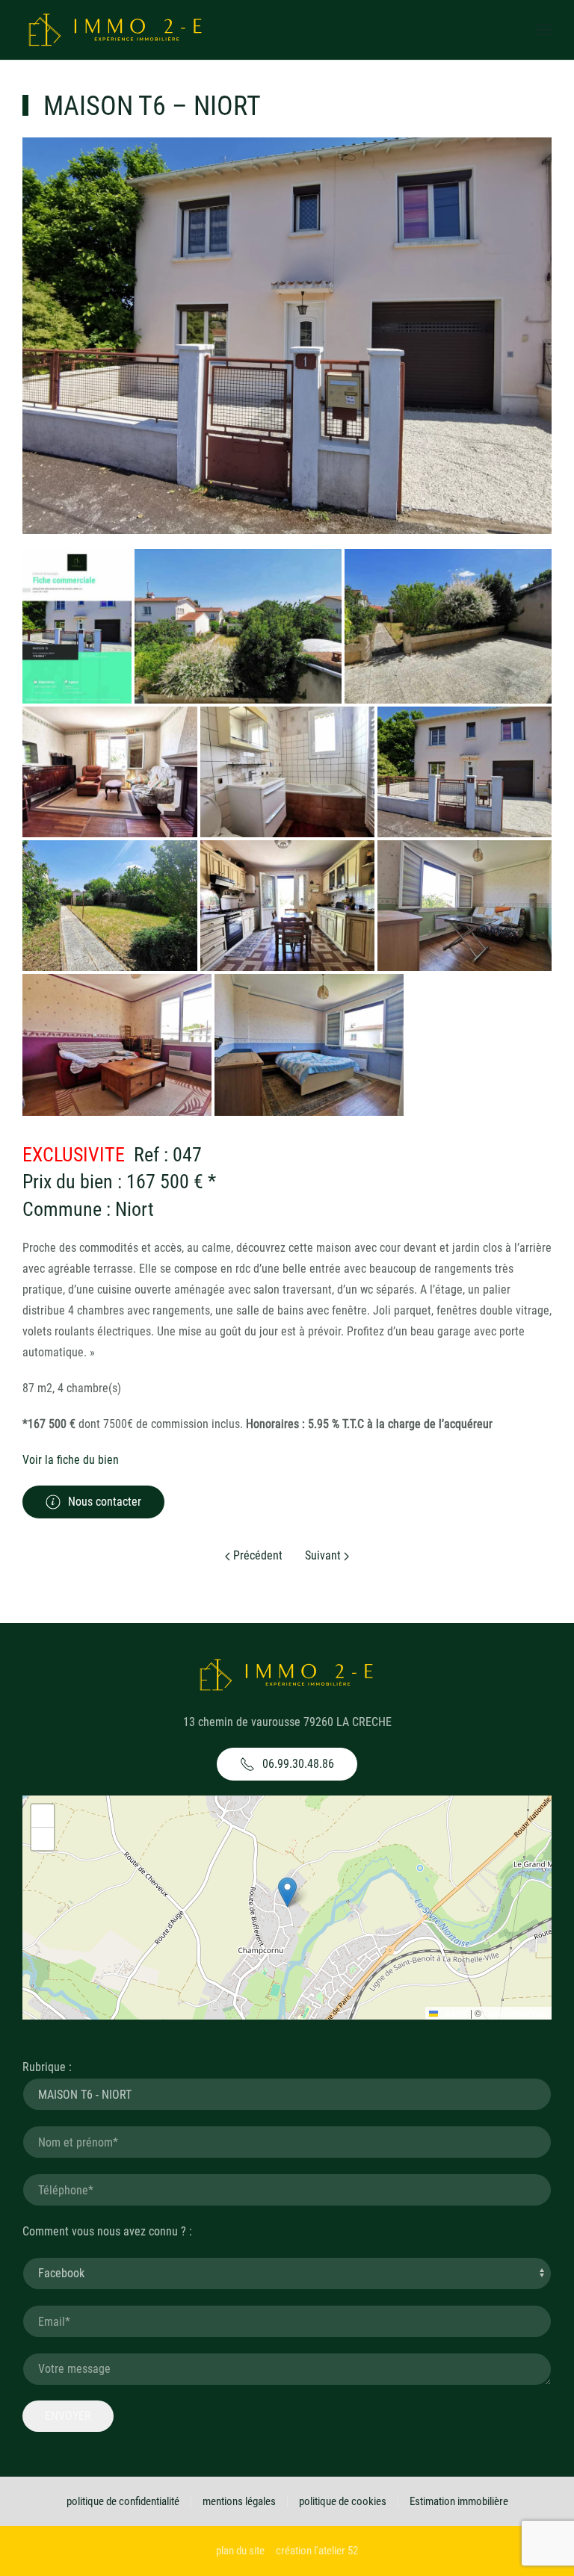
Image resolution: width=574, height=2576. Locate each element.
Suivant (324, 1555)
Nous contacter (105, 1502)
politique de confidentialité (123, 2501)
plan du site (240, 2551)
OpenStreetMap (516, 2012)
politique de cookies (343, 2501)
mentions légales (239, 2501)
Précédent (256, 1555)
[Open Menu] (544, 30)
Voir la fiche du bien (71, 1460)
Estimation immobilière (459, 2501)
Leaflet (453, 2012)
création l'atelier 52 (317, 2551)
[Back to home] (116, 30)
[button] (287, 1892)
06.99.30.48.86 (298, 1764)
